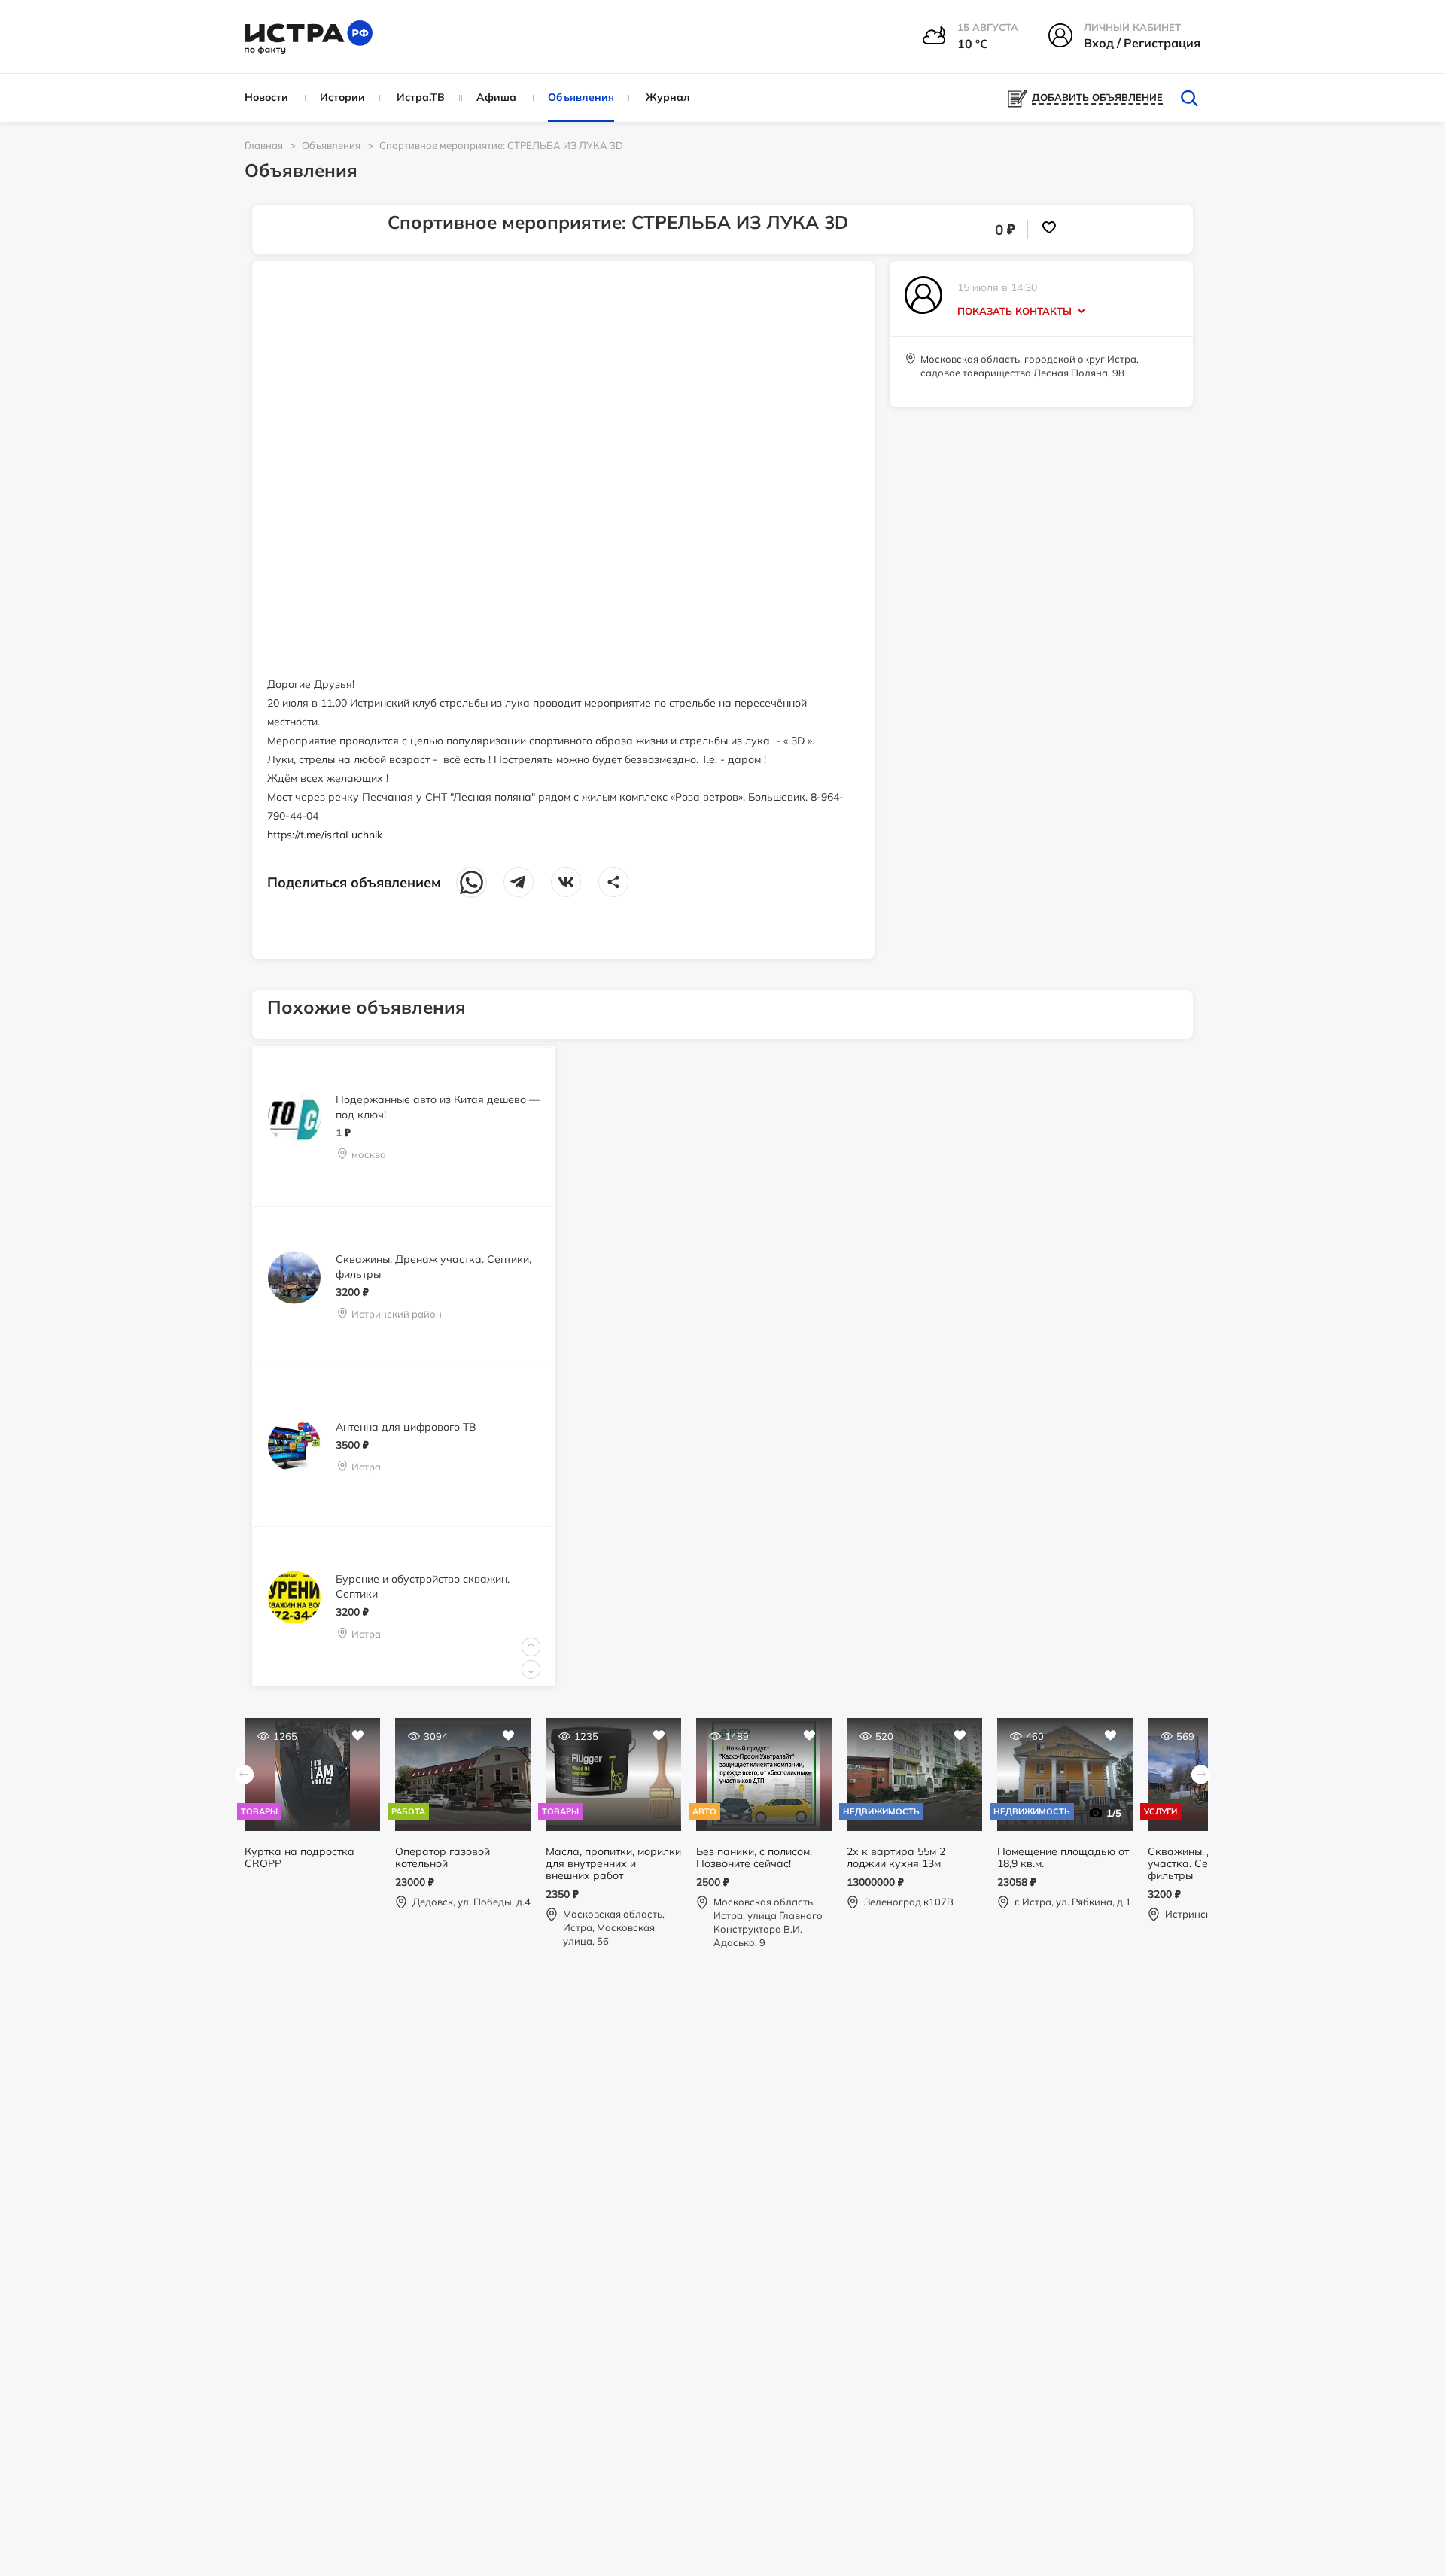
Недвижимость (881, 1811)
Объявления (581, 97)
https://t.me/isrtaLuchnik (325, 835)
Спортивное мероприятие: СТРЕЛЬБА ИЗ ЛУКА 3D (501, 145)
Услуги (1161, 1811)
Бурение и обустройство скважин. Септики (423, 1586)
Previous (531, 1647)
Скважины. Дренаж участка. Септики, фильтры (433, 1267)
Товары (259, 1811)
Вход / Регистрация (1142, 43)
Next (531, 1670)
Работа (408, 1811)
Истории (342, 97)
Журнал (668, 97)
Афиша (496, 97)
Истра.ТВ (421, 97)
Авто (704, 1811)
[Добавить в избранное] (1048, 230)
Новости (266, 97)
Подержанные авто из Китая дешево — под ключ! (438, 1106)
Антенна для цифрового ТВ (406, 1426)
